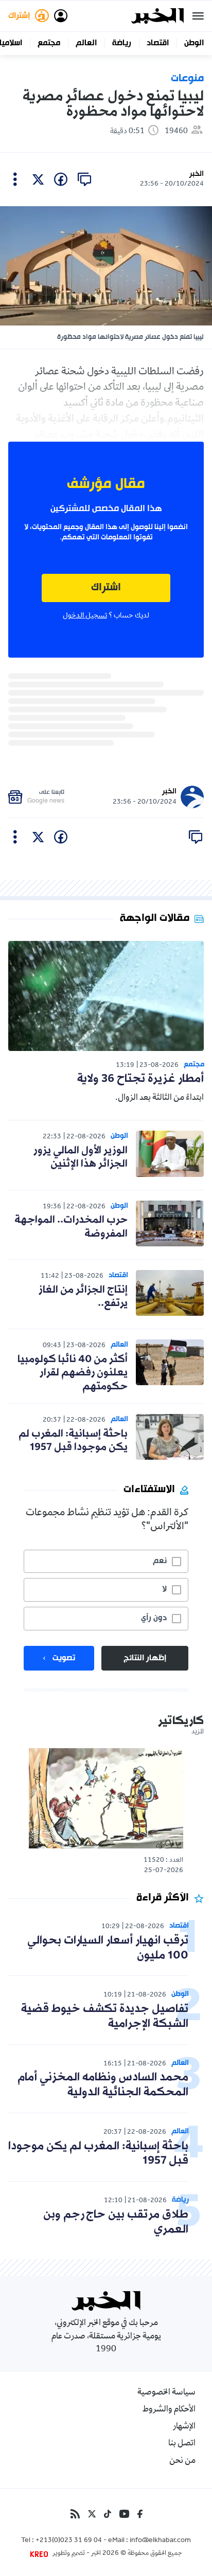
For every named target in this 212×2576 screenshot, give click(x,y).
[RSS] (75, 2514)
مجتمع (49, 43)
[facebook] (61, 179)
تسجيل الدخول (85, 616)
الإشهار (184, 2427)
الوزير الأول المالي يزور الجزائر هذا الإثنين (81, 1157)
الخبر (197, 174)
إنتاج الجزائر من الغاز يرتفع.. (83, 1297)
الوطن (194, 43)
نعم (160, 1561)
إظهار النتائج (145, 1658)
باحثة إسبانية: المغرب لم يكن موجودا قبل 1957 (73, 1441)
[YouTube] (124, 2514)
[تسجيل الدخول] (61, 16)
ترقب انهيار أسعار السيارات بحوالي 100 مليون (108, 1948)
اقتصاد (158, 43)
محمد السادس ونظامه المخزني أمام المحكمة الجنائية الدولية (103, 2085)
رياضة (122, 43)
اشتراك (106, 588)
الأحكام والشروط (169, 2410)
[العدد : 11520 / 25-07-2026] (106, 1798)
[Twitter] (92, 2514)
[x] (38, 179)
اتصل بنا (182, 2444)
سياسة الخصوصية (166, 2393)
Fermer (198, 16)
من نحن (182, 2461)
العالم (86, 43)
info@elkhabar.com (160, 2541)
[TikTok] (108, 2514)
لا (164, 1589)
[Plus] (15, 179)
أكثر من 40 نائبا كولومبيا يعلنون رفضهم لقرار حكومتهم (73, 1373)
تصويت (64, 1658)
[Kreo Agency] (41, 2554)
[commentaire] (84, 179)
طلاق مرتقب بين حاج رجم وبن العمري (116, 2222)
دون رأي (154, 1618)
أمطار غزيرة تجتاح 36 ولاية (140, 1079)
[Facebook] (140, 2514)
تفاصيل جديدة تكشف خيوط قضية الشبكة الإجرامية (105, 2017)
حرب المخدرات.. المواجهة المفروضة (71, 1227)
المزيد (198, 1732)
